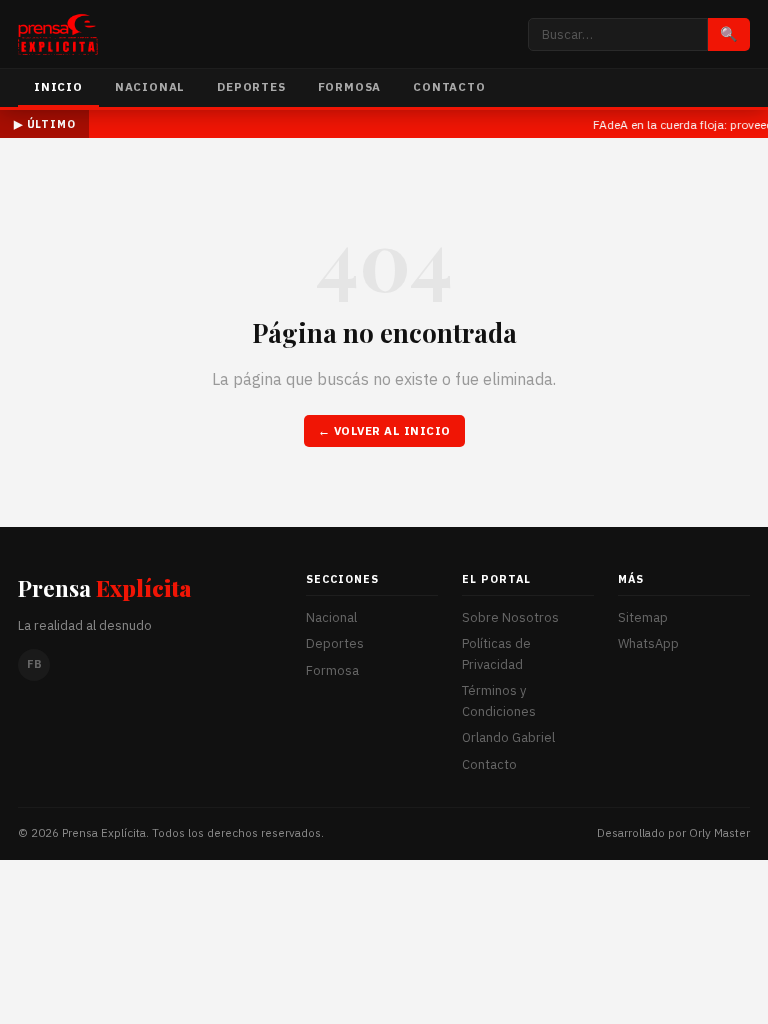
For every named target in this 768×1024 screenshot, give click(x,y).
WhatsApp (648, 643)
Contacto (449, 86)
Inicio (58, 86)
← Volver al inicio (384, 430)
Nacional (150, 86)
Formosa (350, 86)
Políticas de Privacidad (496, 653)
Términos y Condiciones (499, 700)
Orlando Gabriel (508, 737)
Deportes (251, 86)
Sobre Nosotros (510, 617)
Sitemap (643, 617)
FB (34, 664)
